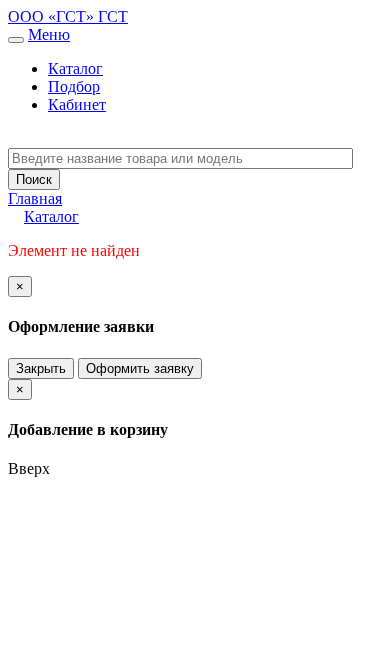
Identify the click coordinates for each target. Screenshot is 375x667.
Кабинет (77, 104)
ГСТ (113, 16)
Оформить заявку (140, 368)
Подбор (74, 86)
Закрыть (41, 368)
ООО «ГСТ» (53, 16)
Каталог (75, 68)
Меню (49, 34)
